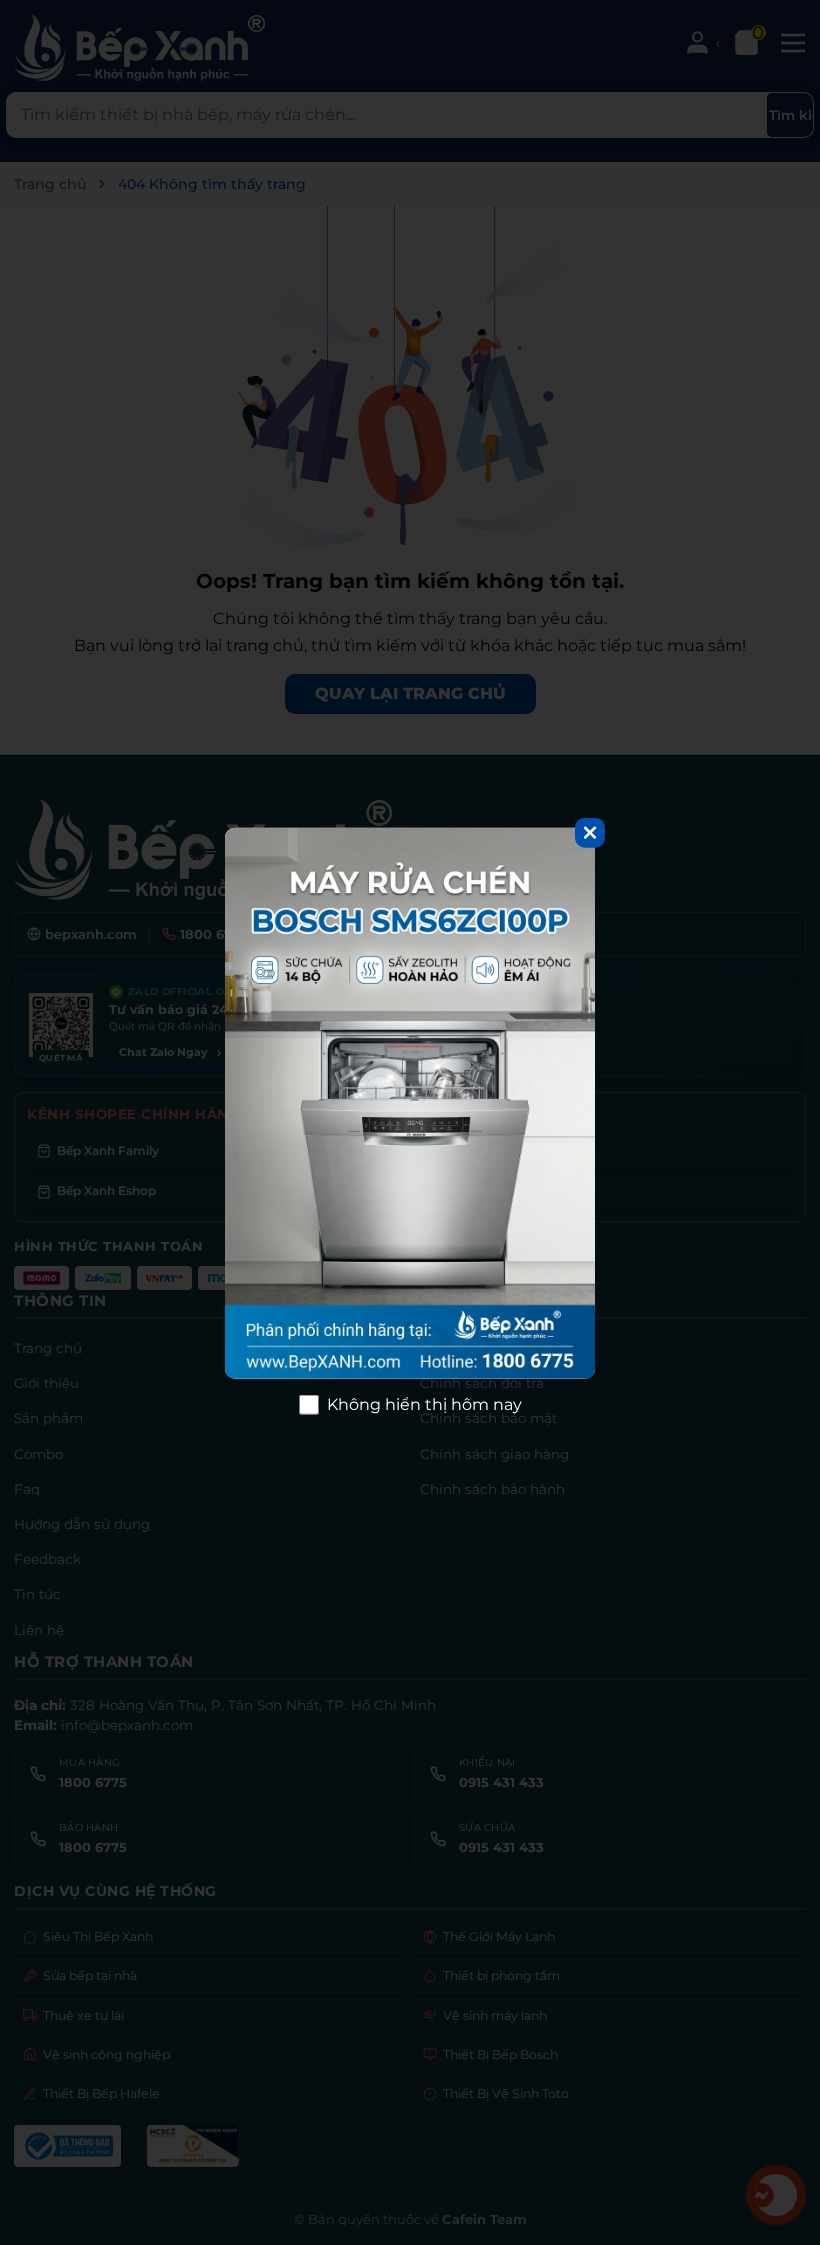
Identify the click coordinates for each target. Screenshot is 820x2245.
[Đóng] (590, 832)
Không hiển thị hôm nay (424, 1404)
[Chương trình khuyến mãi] (410, 1103)
